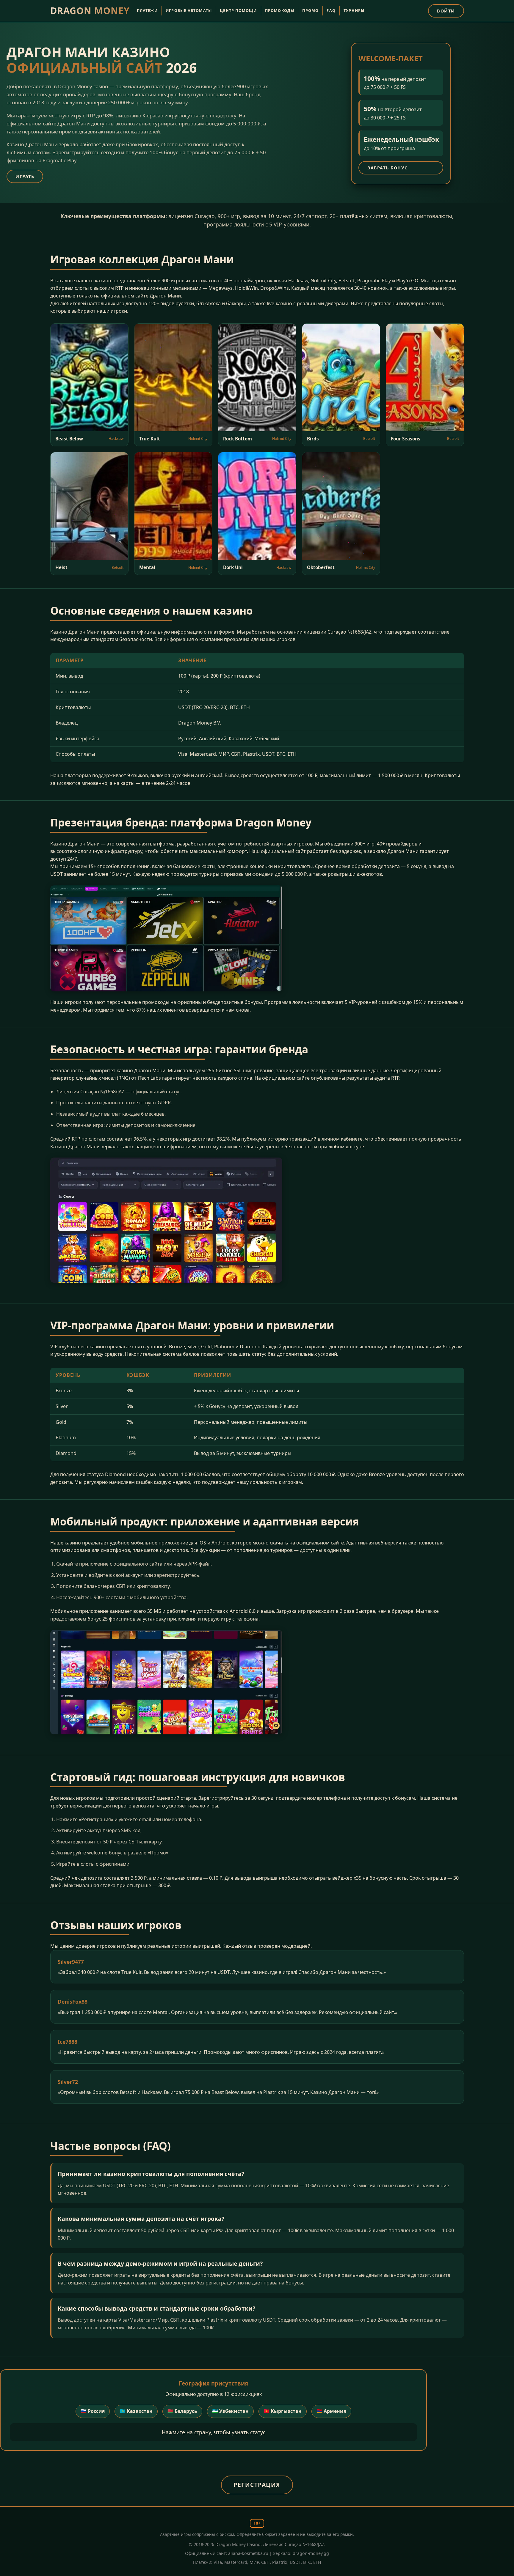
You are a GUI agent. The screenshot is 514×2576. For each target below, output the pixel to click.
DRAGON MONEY (90, 11)
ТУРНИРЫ (354, 11)
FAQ (331, 11)
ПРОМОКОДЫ (280, 11)
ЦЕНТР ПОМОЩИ (238, 11)
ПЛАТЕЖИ (147, 11)
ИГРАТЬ (25, 176)
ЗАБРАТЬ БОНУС (388, 168)
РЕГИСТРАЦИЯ (257, 2485)
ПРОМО (310, 11)
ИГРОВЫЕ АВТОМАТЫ (189, 11)
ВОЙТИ (446, 11)
